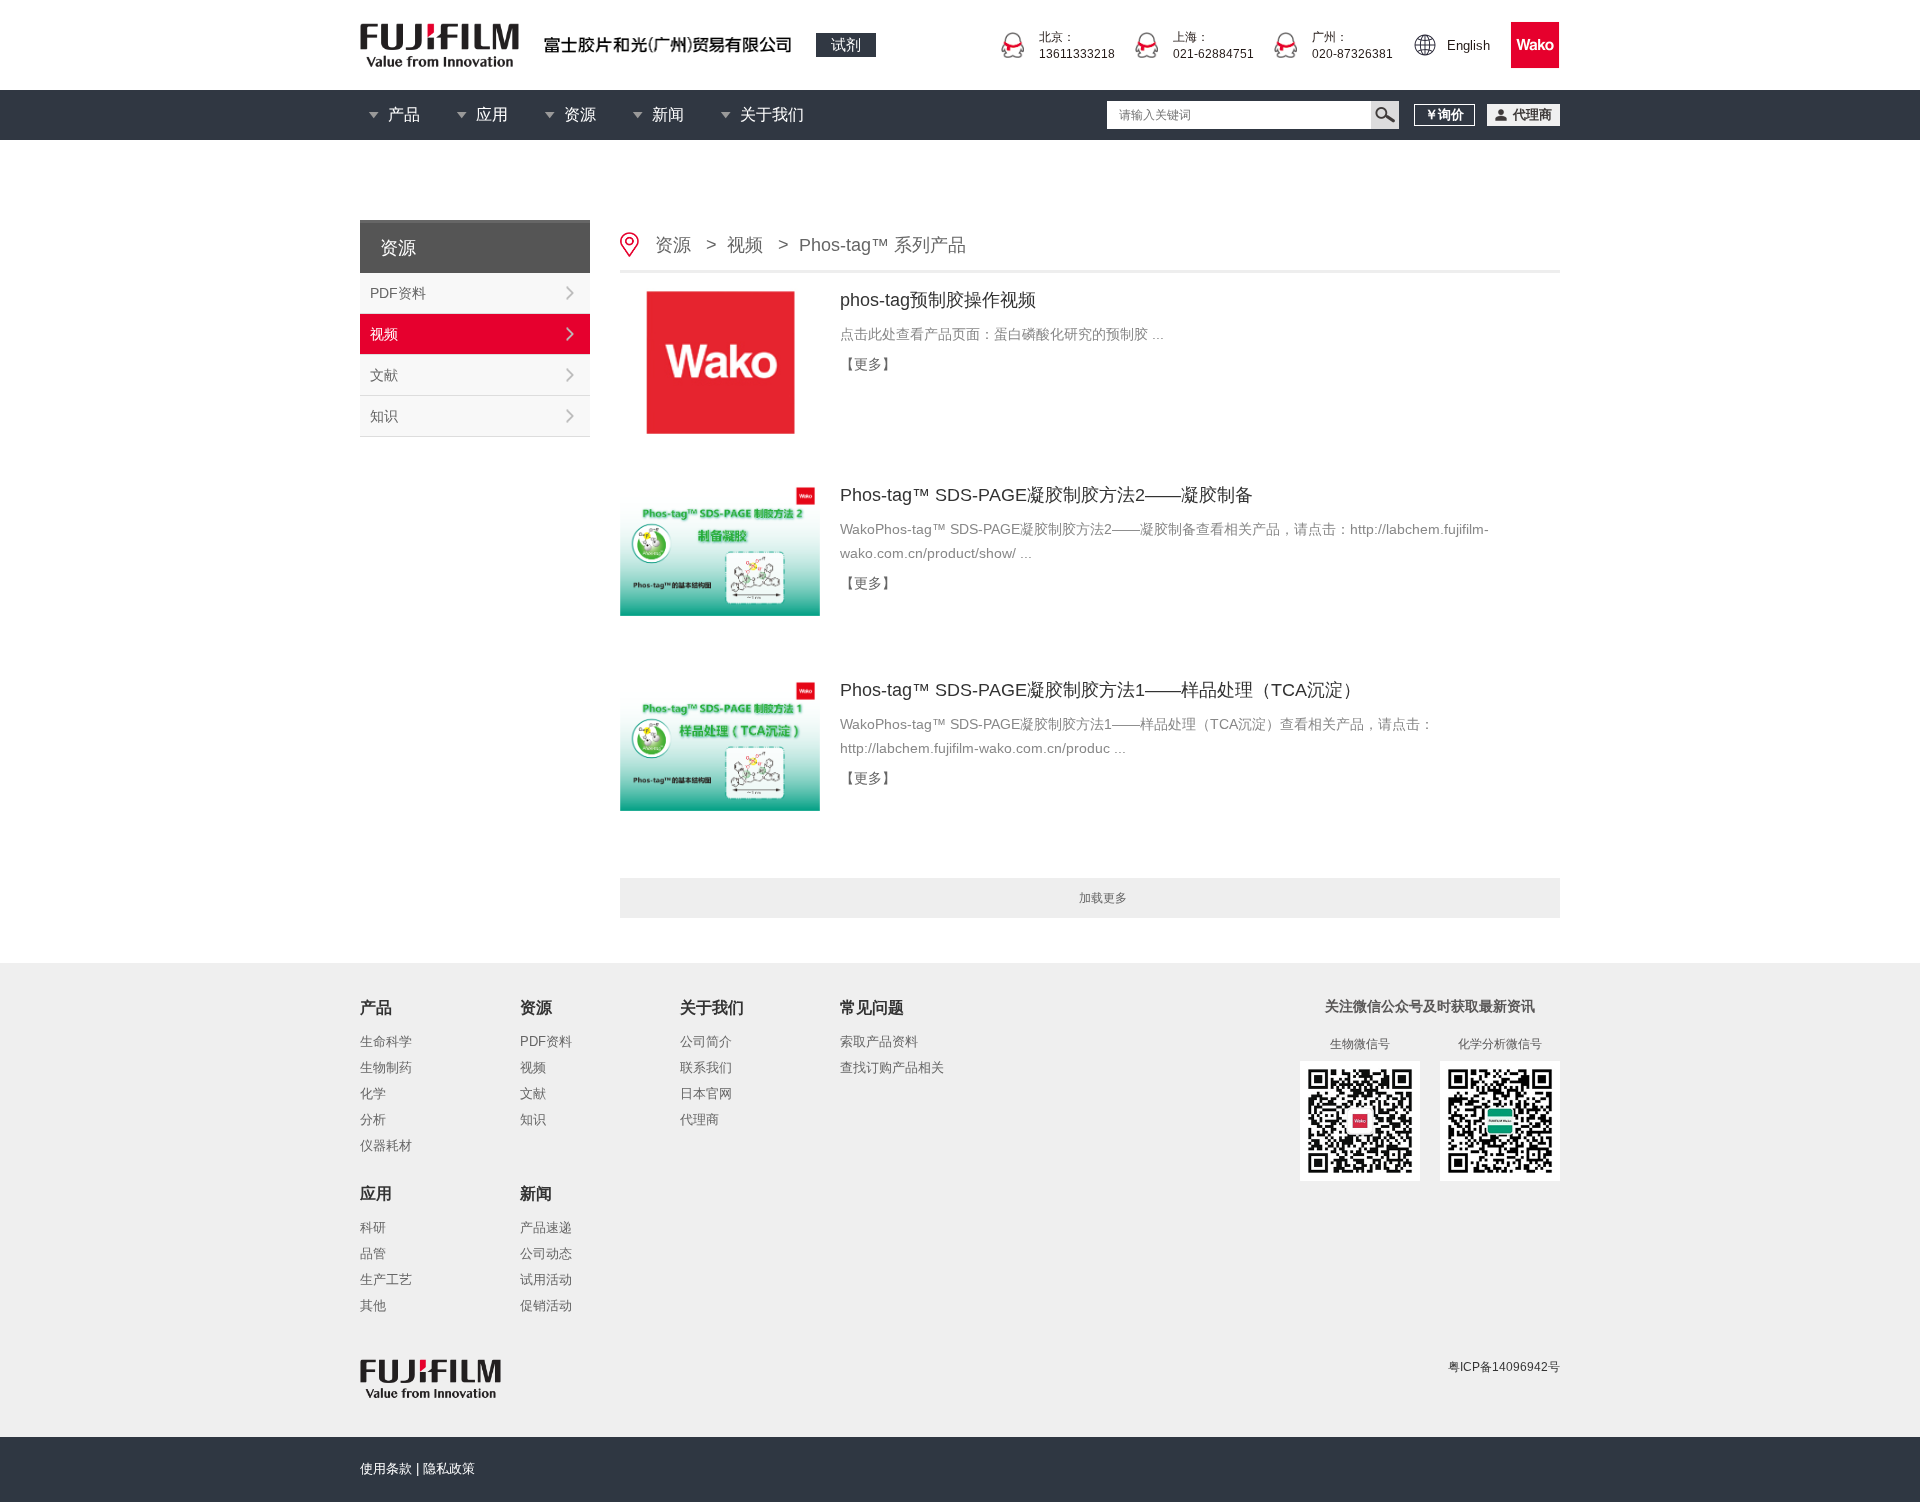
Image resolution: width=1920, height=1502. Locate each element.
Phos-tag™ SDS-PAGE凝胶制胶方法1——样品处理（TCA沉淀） (1100, 690)
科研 (373, 1227)
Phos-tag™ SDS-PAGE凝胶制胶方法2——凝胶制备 (1046, 495)
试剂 (846, 44)
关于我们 (772, 114)
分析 (373, 1119)
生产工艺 (386, 1279)
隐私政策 (449, 1468)
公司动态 (546, 1253)
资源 (580, 114)
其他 (373, 1305)
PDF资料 (398, 293)
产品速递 (546, 1227)
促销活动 (546, 1305)
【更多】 (868, 364)
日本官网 (706, 1093)
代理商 (699, 1119)
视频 (384, 334)
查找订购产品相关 (892, 1067)
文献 (384, 375)
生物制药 (386, 1067)
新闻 (668, 114)
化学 (373, 1093)
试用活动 (546, 1279)
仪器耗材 (386, 1145)
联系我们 (706, 1067)
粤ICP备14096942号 (1504, 1367)
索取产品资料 (879, 1041)
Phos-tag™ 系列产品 (882, 245)
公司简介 (706, 1041)
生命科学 (386, 1041)
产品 (404, 114)
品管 (373, 1253)
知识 (384, 416)
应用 (492, 114)
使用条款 (386, 1468)
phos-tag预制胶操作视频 (938, 300)
